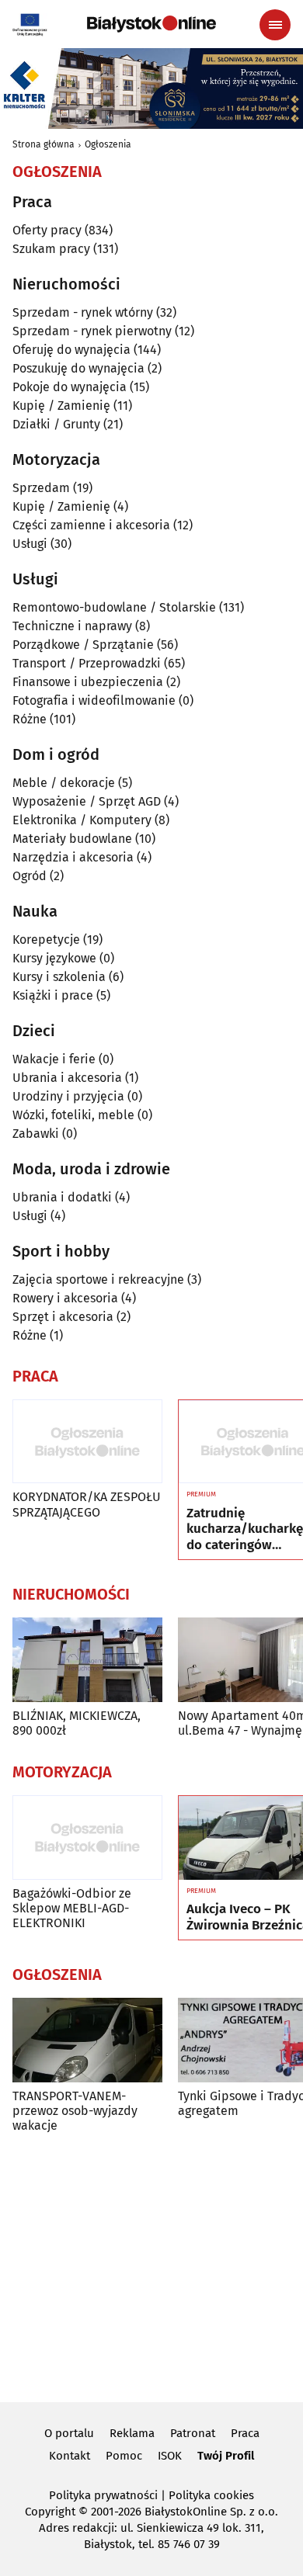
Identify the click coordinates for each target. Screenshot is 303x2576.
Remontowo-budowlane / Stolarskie (114, 607)
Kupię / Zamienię (61, 406)
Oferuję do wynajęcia (71, 350)
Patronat (193, 2433)
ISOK (170, 2456)
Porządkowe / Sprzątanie (83, 645)
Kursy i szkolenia (59, 977)
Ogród (30, 876)
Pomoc (124, 2456)
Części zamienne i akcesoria (91, 525)
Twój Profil (226, 2456)
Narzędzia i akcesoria (73, 857)
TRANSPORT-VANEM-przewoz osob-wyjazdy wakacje (75, 2111)
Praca (245, 2433)
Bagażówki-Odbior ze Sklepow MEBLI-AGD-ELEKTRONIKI (72, 1908)
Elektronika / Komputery (82, 820)
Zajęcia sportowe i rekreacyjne (98, 1279)
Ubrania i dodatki (62, 1197)
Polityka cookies (211, 2495)
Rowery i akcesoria (65, 1298)
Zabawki (36, 1134)
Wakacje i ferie (54, 1059)
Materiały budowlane (72, 839)
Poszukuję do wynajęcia (78, 368)
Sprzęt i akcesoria (63, 1317)
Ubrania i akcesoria (67, 1078)
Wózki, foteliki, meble (73, 1115)
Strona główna (44, 144)
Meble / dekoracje (64, 783)
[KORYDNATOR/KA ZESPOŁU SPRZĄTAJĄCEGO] (87, 1442)
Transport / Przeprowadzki (87, 663)
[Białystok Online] (151, 24)
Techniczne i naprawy (72, 626)
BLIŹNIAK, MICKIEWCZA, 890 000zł (77, 1723)
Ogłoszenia (108, 144)
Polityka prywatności (103, 2495)
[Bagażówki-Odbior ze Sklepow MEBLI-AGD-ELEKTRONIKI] (87, 1838)
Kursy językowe (54, 958)
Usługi (30, 544)
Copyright (50, 2512)
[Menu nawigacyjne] (275, 25)
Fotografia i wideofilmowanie (94, 700)
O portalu (69, 2433)
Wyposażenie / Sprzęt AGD (87, 801)
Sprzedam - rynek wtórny (83, 312)
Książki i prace (53, 995)
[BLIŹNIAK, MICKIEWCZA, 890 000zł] (87, 1660)
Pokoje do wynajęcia (70, 387)
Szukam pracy (51, 249)
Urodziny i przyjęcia (68, 1096)
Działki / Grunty (56, 424)
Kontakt (70, 2456)
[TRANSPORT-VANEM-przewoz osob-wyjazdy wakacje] (87, 2040)
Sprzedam (41, 488)
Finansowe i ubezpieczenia (88, 682)
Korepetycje (46, 940)
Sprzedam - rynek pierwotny (92, 331)
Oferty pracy (47, 230)
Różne (30, 719)
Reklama (132, 2433)
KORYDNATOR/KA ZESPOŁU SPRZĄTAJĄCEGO (87, 1504)
